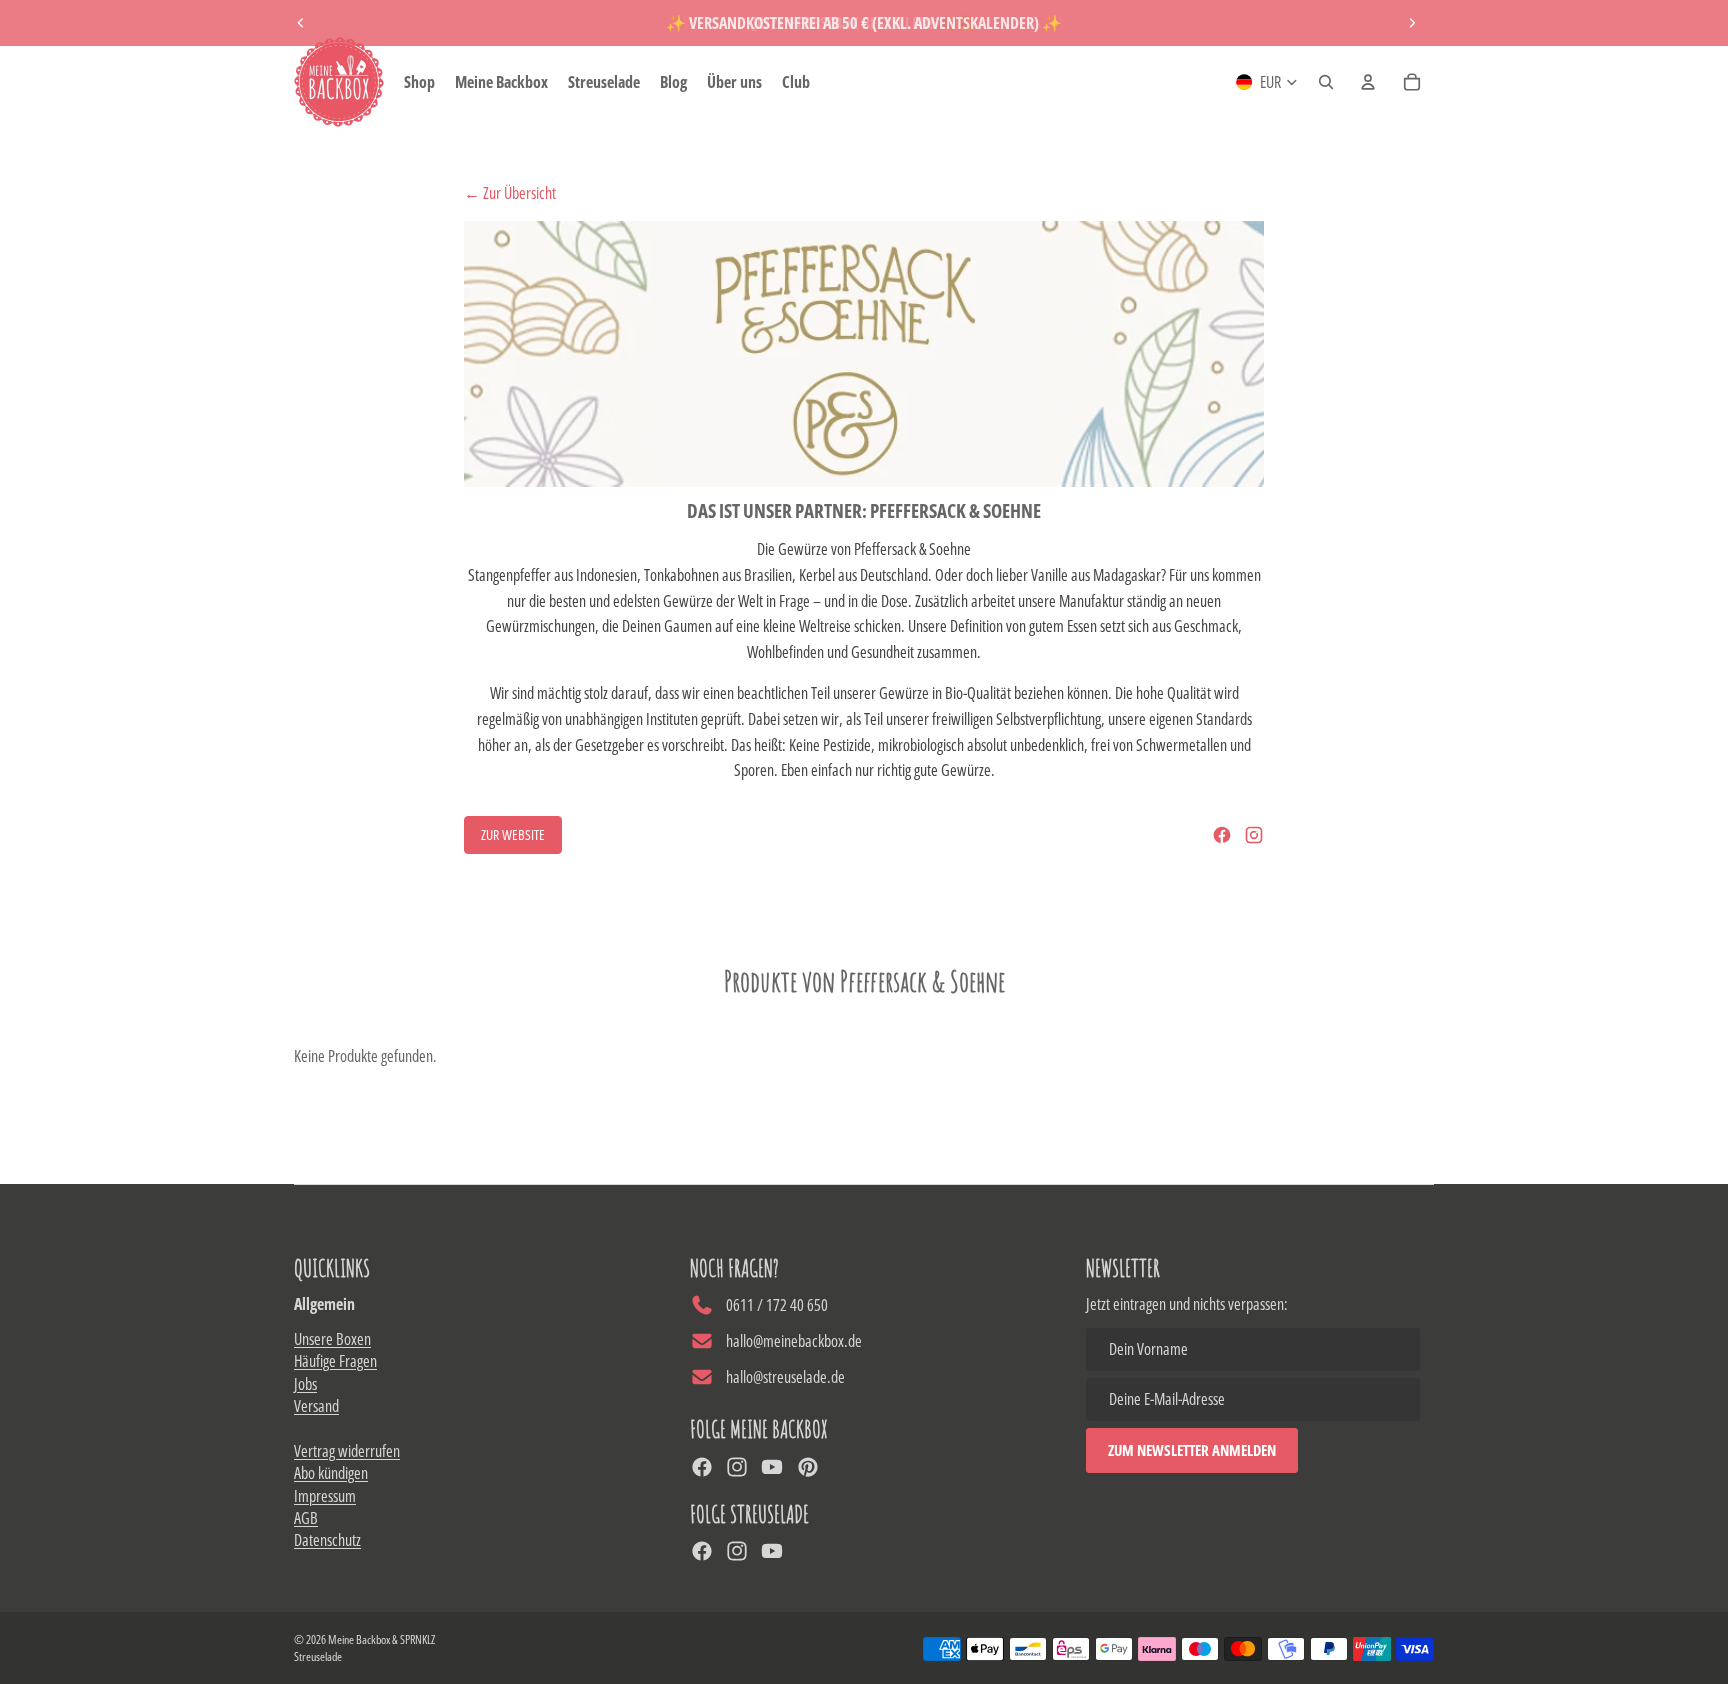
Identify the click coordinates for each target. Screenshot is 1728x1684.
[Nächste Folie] (1412, 23)
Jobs (305, 1384)
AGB (306, 1518)
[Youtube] (772, 1467)
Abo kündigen (331, 1473)
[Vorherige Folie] (301, 23)
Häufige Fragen (335, 1361)
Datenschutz (327, 1540)
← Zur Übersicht (510, 193)
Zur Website (513, 834)
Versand (316, 1406)
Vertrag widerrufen (347, 1451)
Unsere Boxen (332, 1339)
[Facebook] (1222, 835)
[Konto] (1368, 82)
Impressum (325, 1496)
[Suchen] (1326, 82)
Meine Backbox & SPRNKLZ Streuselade (364, 1648)
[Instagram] (1254, 835)
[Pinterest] (808, 1467)
